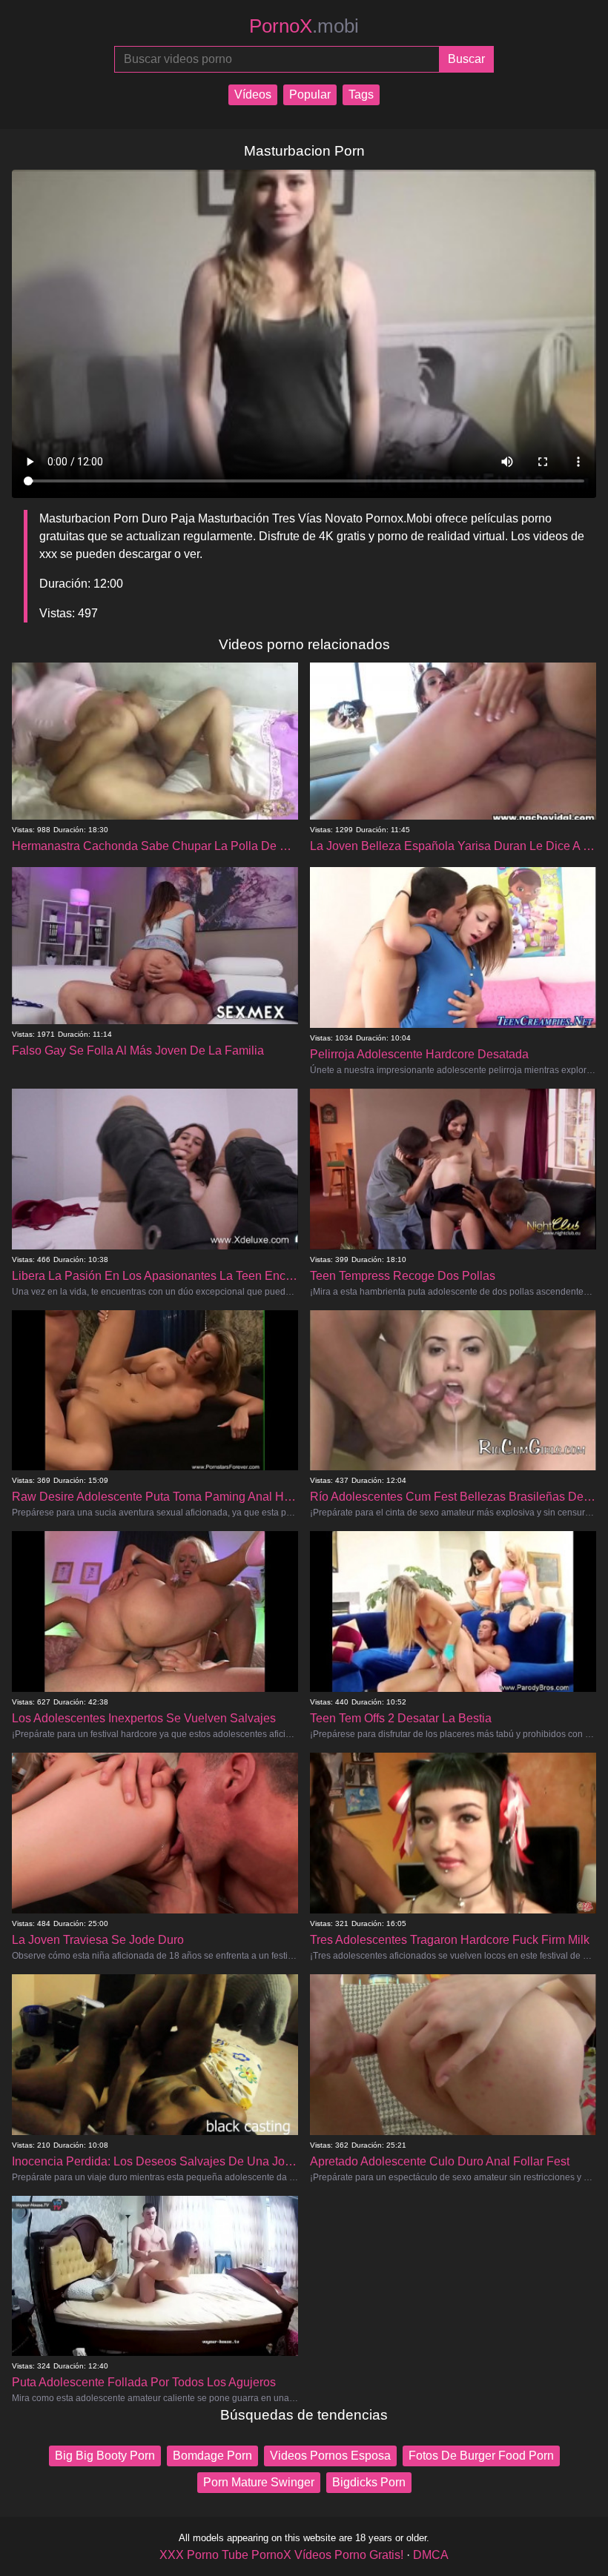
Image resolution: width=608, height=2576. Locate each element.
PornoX (304, 26)
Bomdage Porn (212, 2456)
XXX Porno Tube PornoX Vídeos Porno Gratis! (281, 2555)
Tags (361, 94)
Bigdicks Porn (369, 2482)
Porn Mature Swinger (259, 2482)
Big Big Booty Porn (105, 2456)
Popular (310, 94)
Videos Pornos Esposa (330, 2456)
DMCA (431, 2555)
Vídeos (253, 94)
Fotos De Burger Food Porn (481, 2456)
